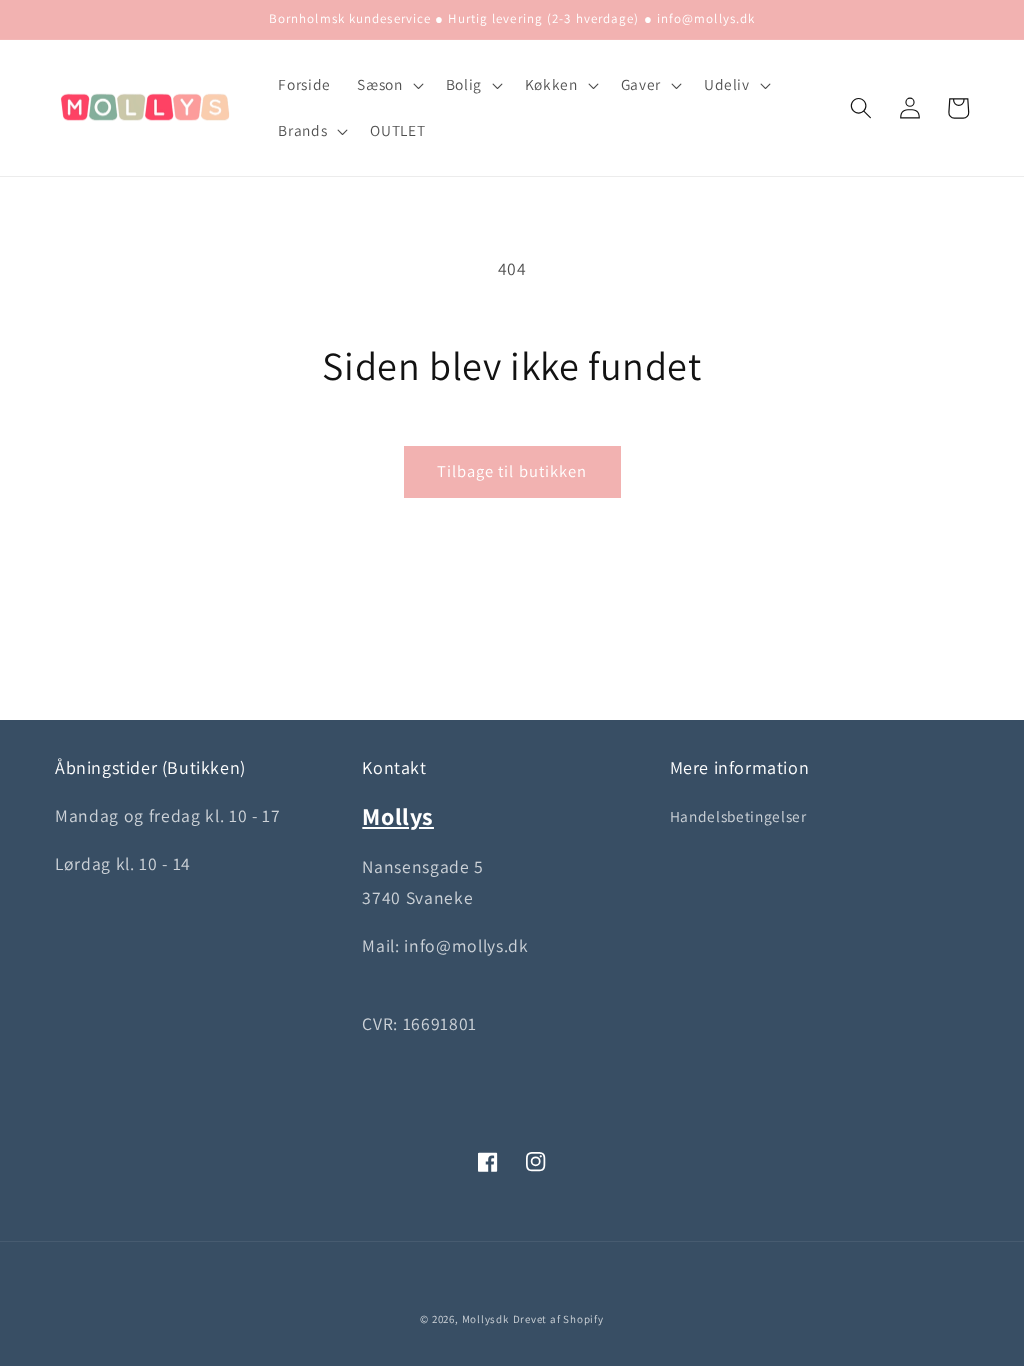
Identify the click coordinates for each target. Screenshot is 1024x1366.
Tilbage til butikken (512, 471)
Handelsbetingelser (738, 816)
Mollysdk (485, 1319)
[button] (388, 85)
